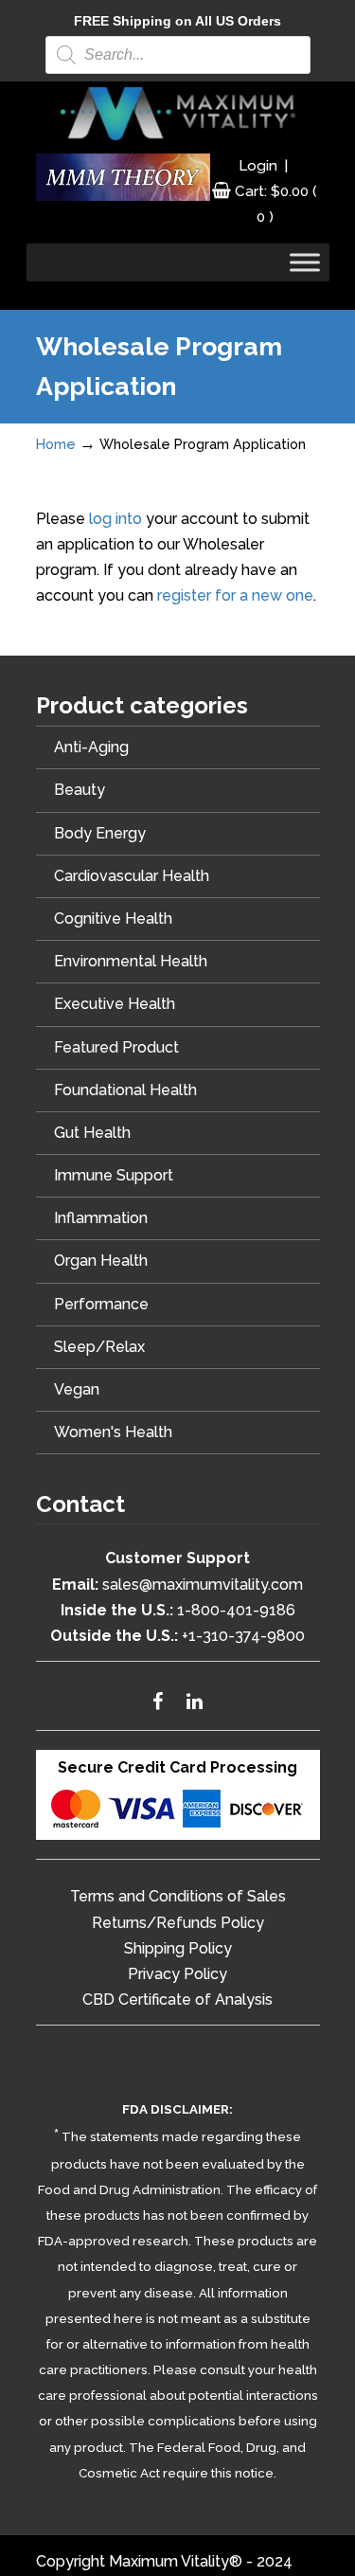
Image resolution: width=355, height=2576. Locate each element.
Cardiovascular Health (132, 876)
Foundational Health (125, 1090)
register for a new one (235, 595)
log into (115, 519)
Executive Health (115, 1004)
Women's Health (113, 1432)
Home (56, 444)
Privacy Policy (177, 1974)
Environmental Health (131, 961)
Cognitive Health (113, 919)
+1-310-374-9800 (243, 1636)
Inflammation (101, 1218)
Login (258, 166)
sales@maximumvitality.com (203, 1585)
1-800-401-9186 (236, 1610)
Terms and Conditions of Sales (178, 1896)
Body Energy (100, 833)
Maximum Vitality (178, 114)
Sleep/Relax (99, 1347)
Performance (101, 1304)
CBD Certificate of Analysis (177, 2000)
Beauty (80, 790)
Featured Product (116, 1047)
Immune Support (114, 1175)
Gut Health (92, 1133)
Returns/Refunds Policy (178, 1923)
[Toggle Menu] (305, 263)
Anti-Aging (91, 747)
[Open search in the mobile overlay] (178, 55)
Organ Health (101, 1261)
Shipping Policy (178, 1948)
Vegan (77, 1389)
